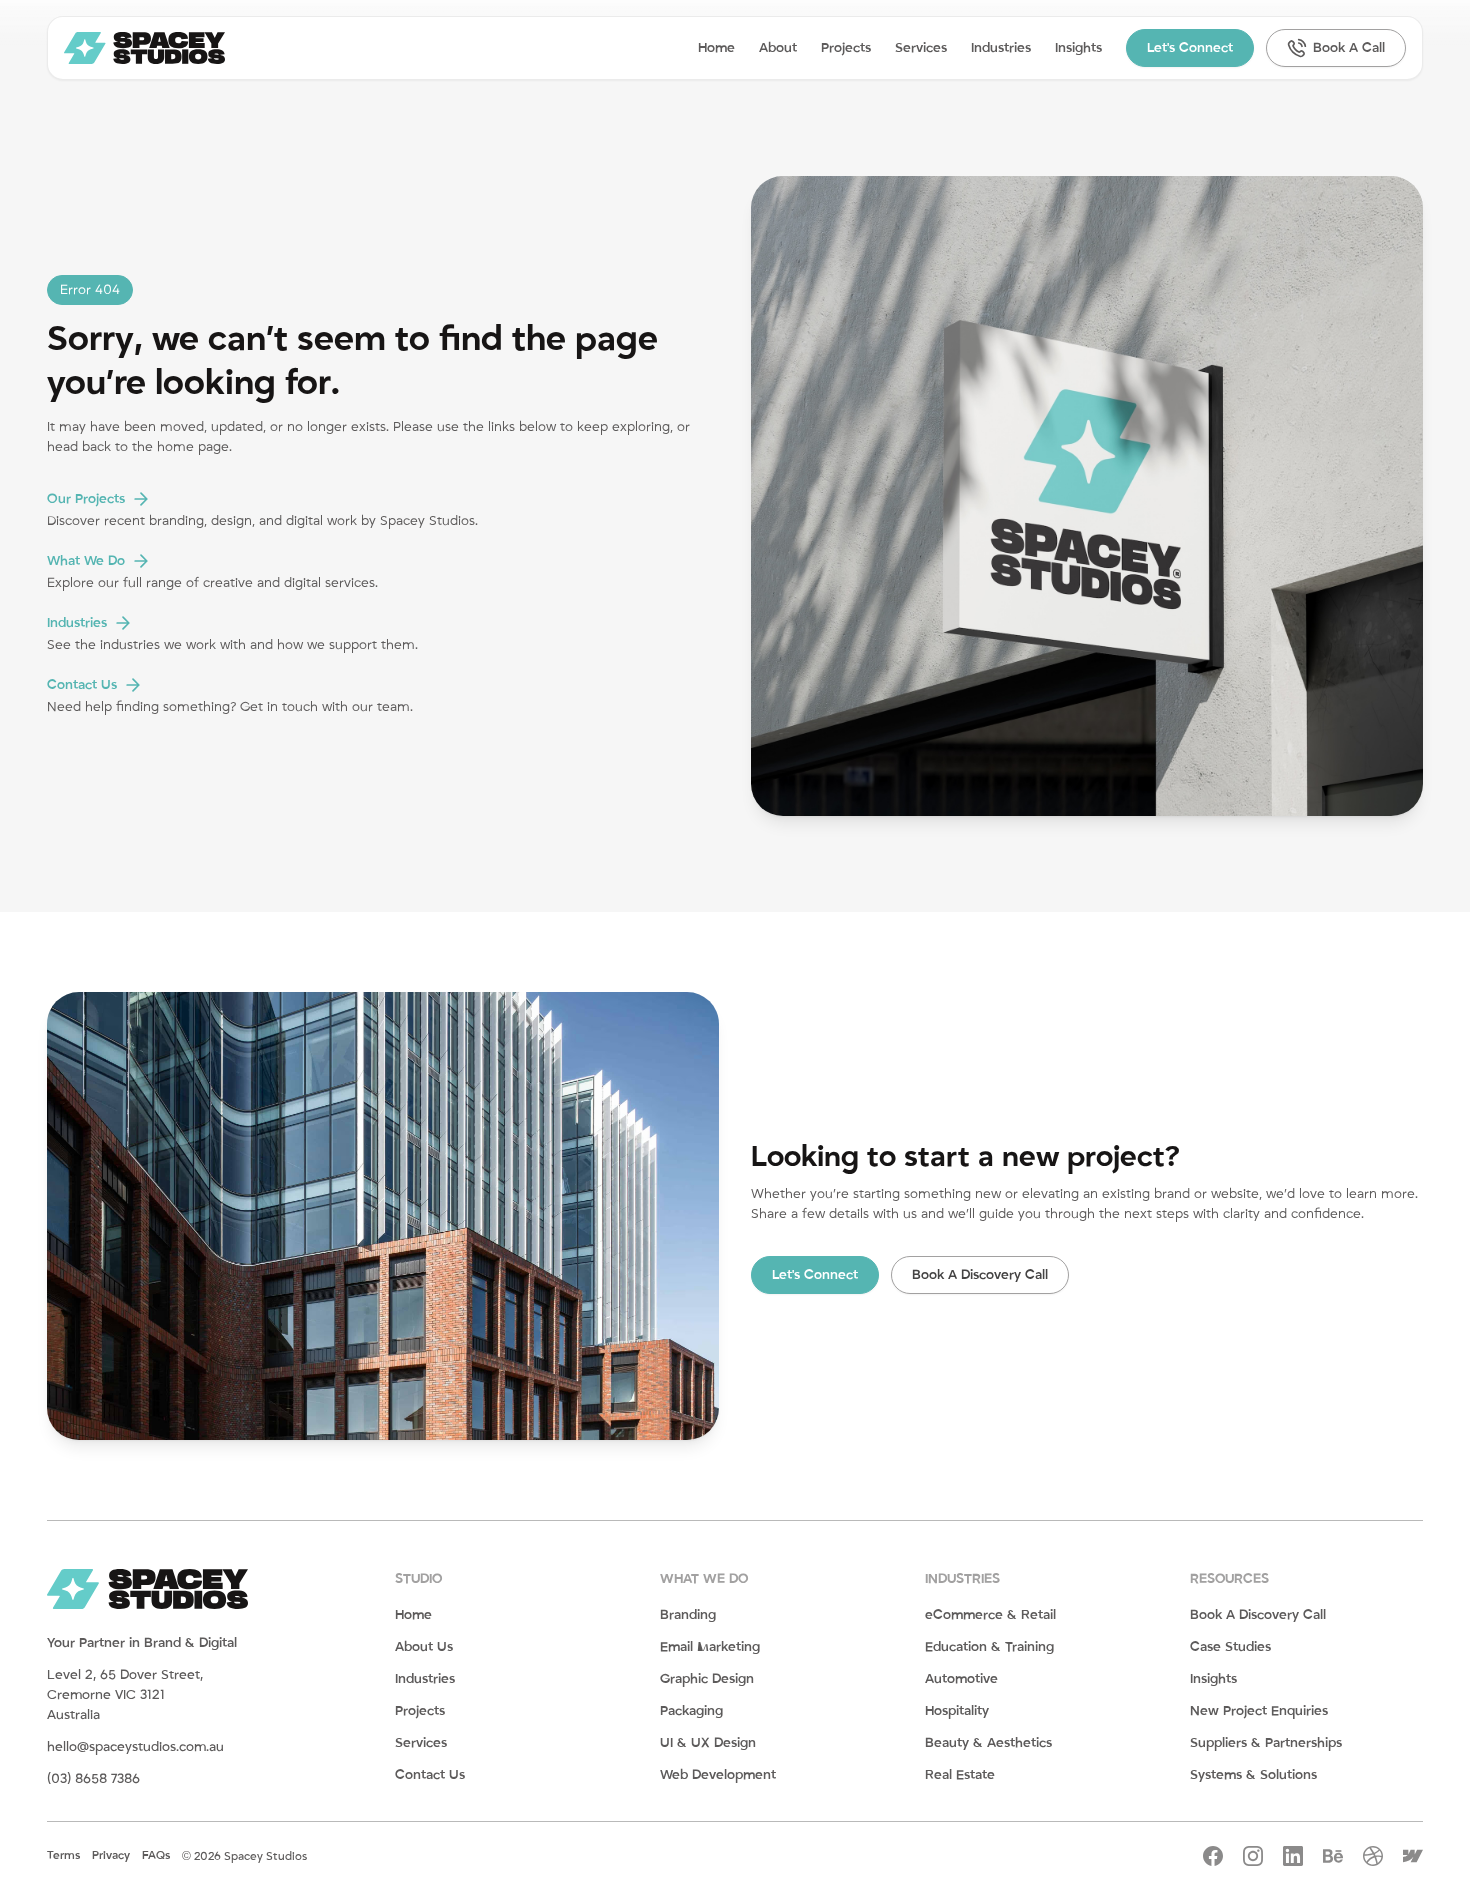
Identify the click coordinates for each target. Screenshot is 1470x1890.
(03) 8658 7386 (93, 1779)
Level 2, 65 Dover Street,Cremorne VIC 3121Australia (125, 1695)
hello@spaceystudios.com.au (135, 1747)
